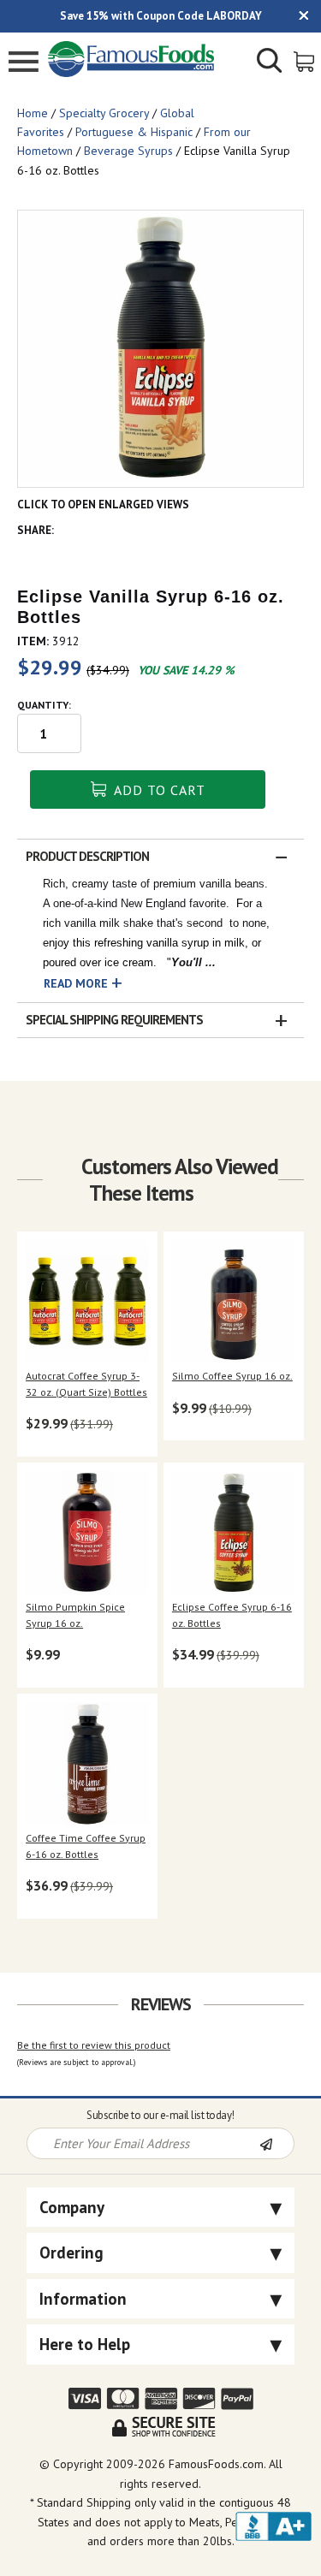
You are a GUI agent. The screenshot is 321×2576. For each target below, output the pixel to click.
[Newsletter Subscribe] (276, 2145)
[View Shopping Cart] (305, 60)
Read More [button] (76, 983)
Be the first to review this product (94, 2045)
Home (33, 113)
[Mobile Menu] (24, 64)
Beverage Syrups (128, 151)
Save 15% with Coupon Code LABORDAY (161, 16)
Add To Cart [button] (158, 790)
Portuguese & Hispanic (134, 132)
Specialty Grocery (104, 113)
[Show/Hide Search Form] (270, 62)
